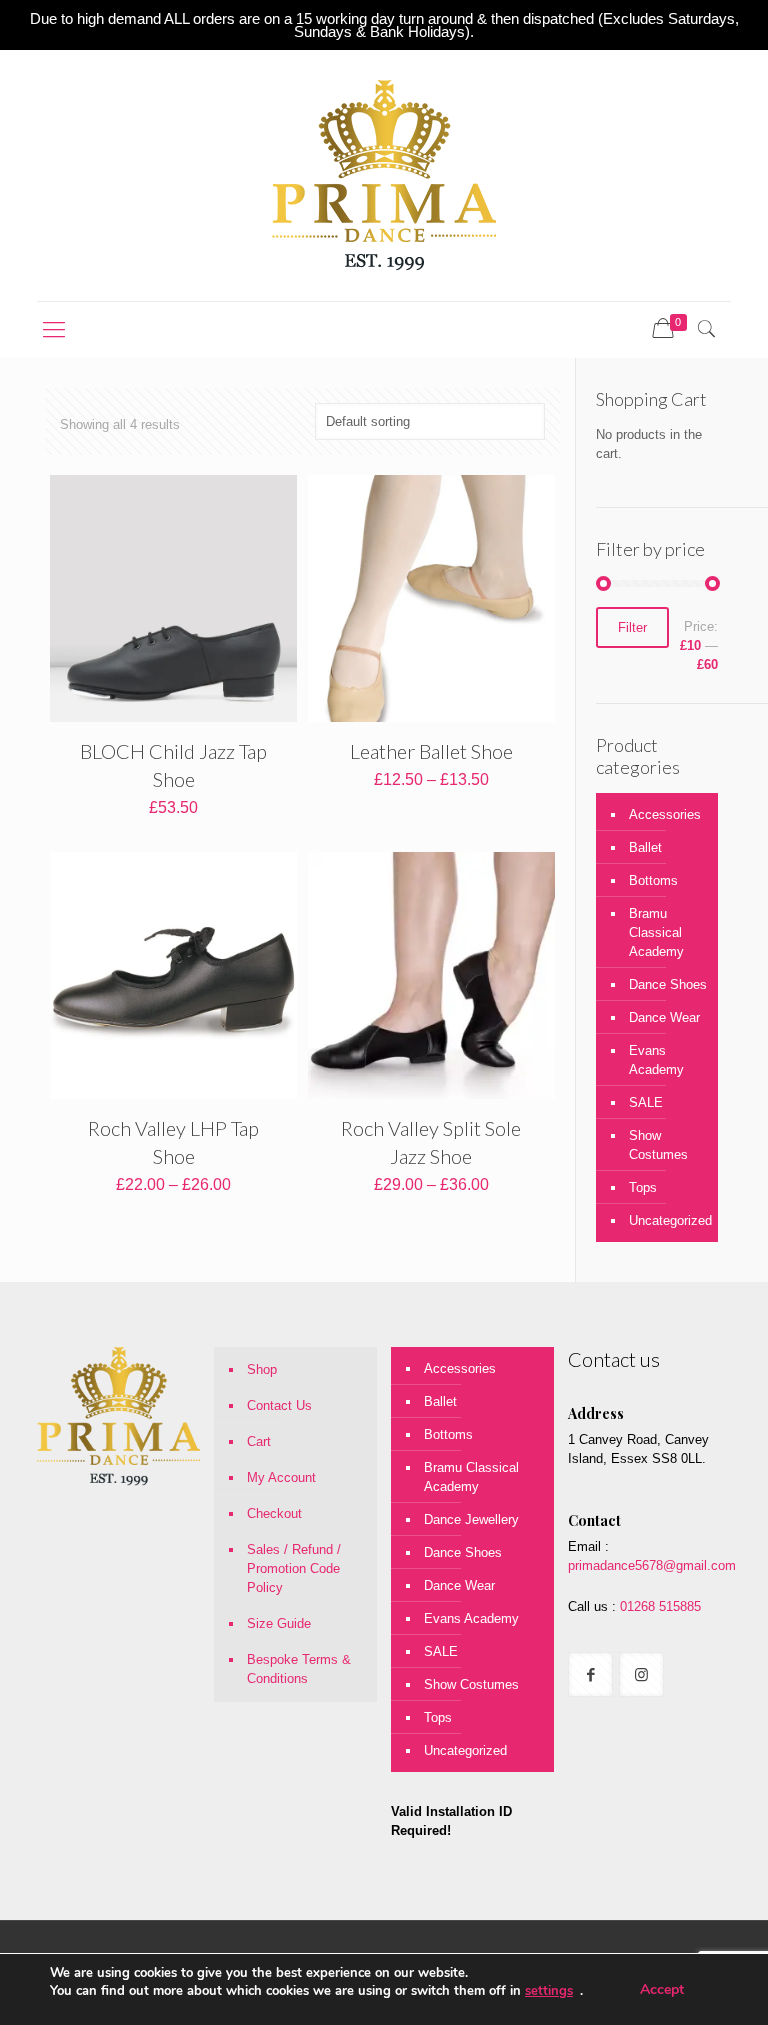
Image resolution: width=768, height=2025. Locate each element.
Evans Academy (656, 1060)
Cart (259, 1441)
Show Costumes (658, 1145)
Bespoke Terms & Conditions (299, 1669)
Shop (262, 1369)
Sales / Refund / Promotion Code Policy (294, 1568)
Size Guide (279, 1623)
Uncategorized (668, 1220)
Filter (632, 627)
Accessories (665, 814)
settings (549, 1991)
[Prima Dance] (384, 175)
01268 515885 (658, 1606)
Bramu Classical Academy (656, 932)
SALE (646, 1102)
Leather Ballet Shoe (431, 751)
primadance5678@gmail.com (652, 1565)
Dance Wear (664, 1017)
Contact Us (279, 1405)
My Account (281, 1477)
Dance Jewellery (471, 1519)
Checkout (274, 1513)
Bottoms (653, 880)
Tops (643, 1187)
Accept (662, 1989)
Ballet (645, 847)
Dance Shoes (668, 984)
